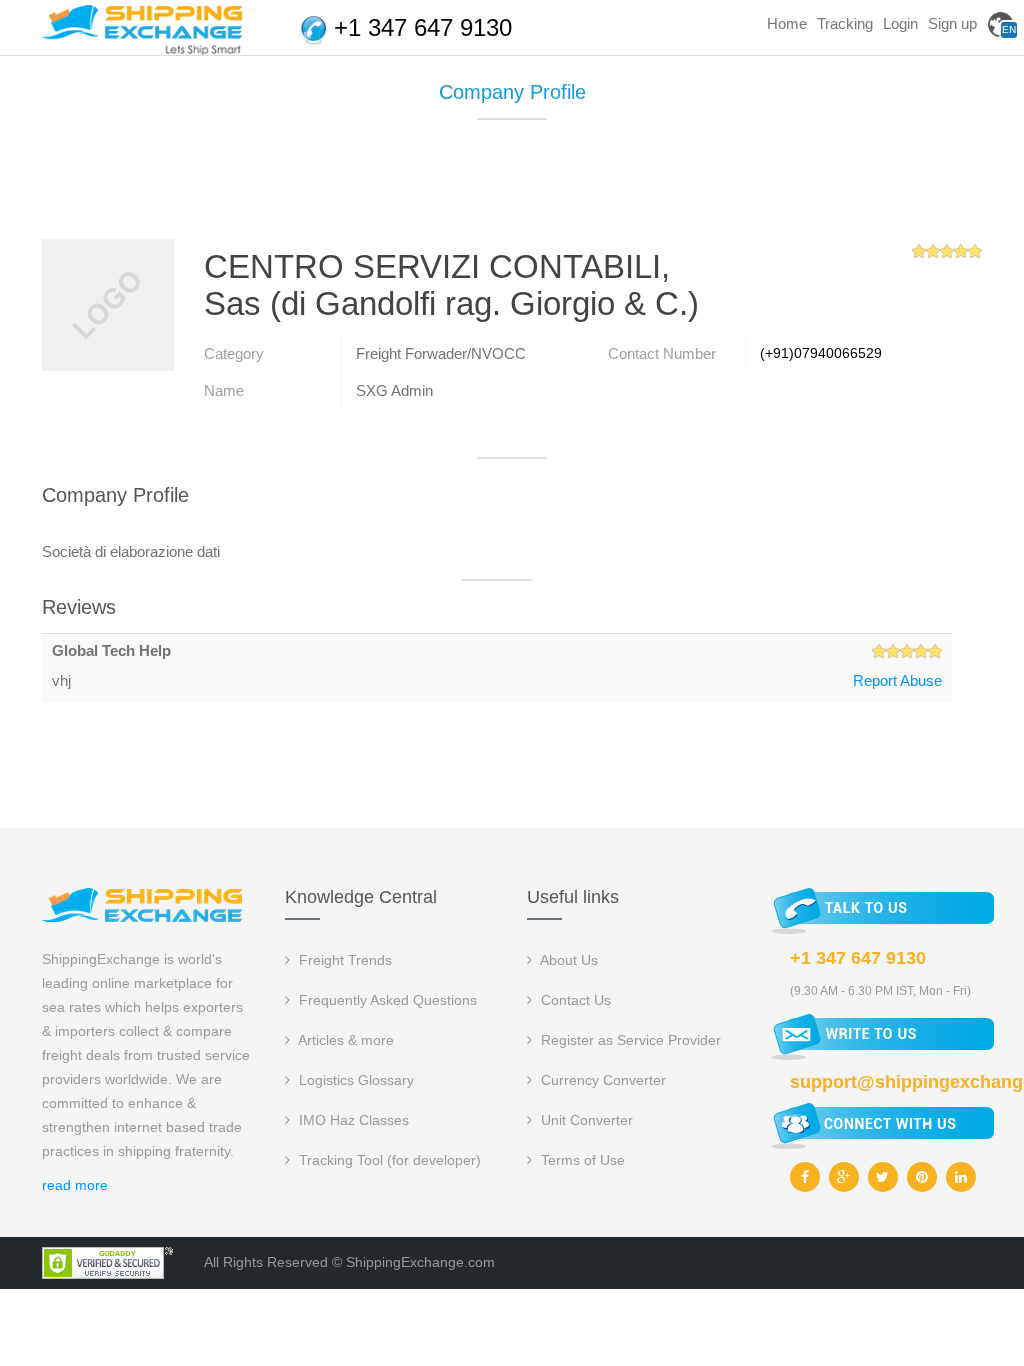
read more (75, 1185)
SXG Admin (394, 390)
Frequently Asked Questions (386, 1000)
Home (787, 23)
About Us (567, 960)
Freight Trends (343, 960)
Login (900, 23)
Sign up (952, 23)
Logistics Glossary (354, 1080)
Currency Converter (601, 1080)
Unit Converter (585, 1120)
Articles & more (344, 1040)
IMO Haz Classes (352, 1120)
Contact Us (574, 1000)
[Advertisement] (512, 187)
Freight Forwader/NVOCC (441, 353)
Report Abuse (897, 680)
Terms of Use (581, 1160)
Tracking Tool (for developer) (388, 1160)
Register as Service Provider (629, 1040)
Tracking (845, 23)
